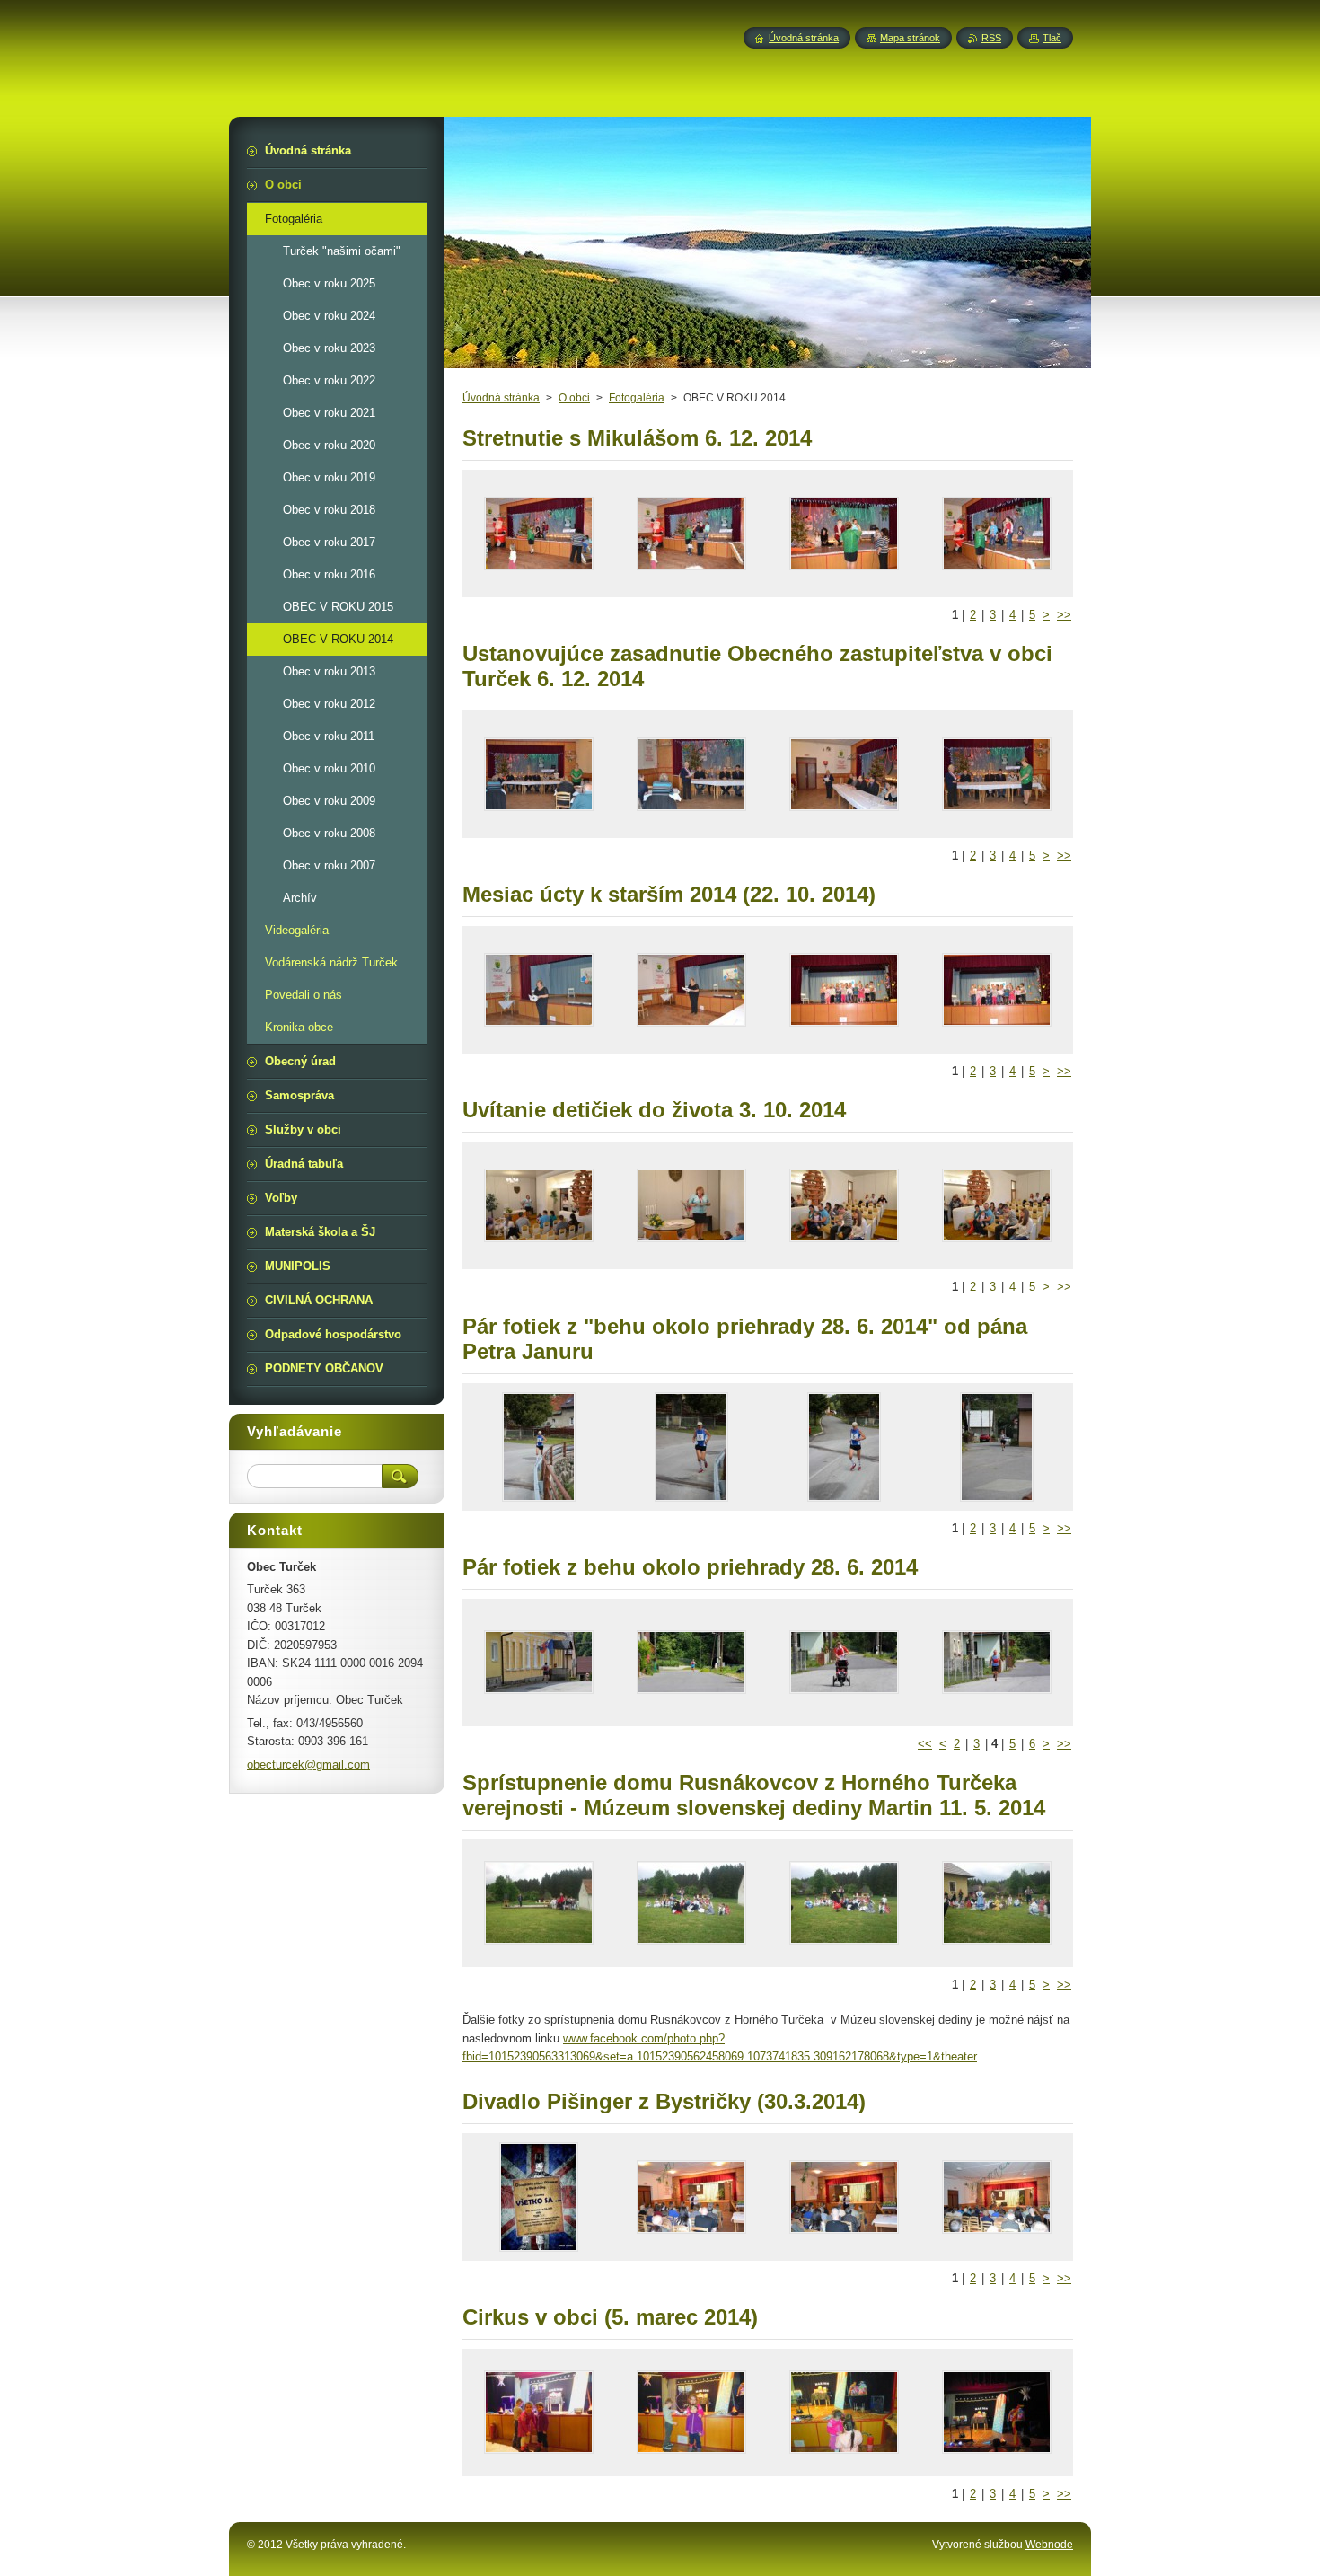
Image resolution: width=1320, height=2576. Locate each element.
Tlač (1052, 38)
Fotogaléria (637, 398)
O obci (574, 398)
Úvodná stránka (501, 398)
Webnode (1049, 2545)
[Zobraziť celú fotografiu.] (539, 534)
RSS (991, 38)
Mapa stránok (910, 38)
